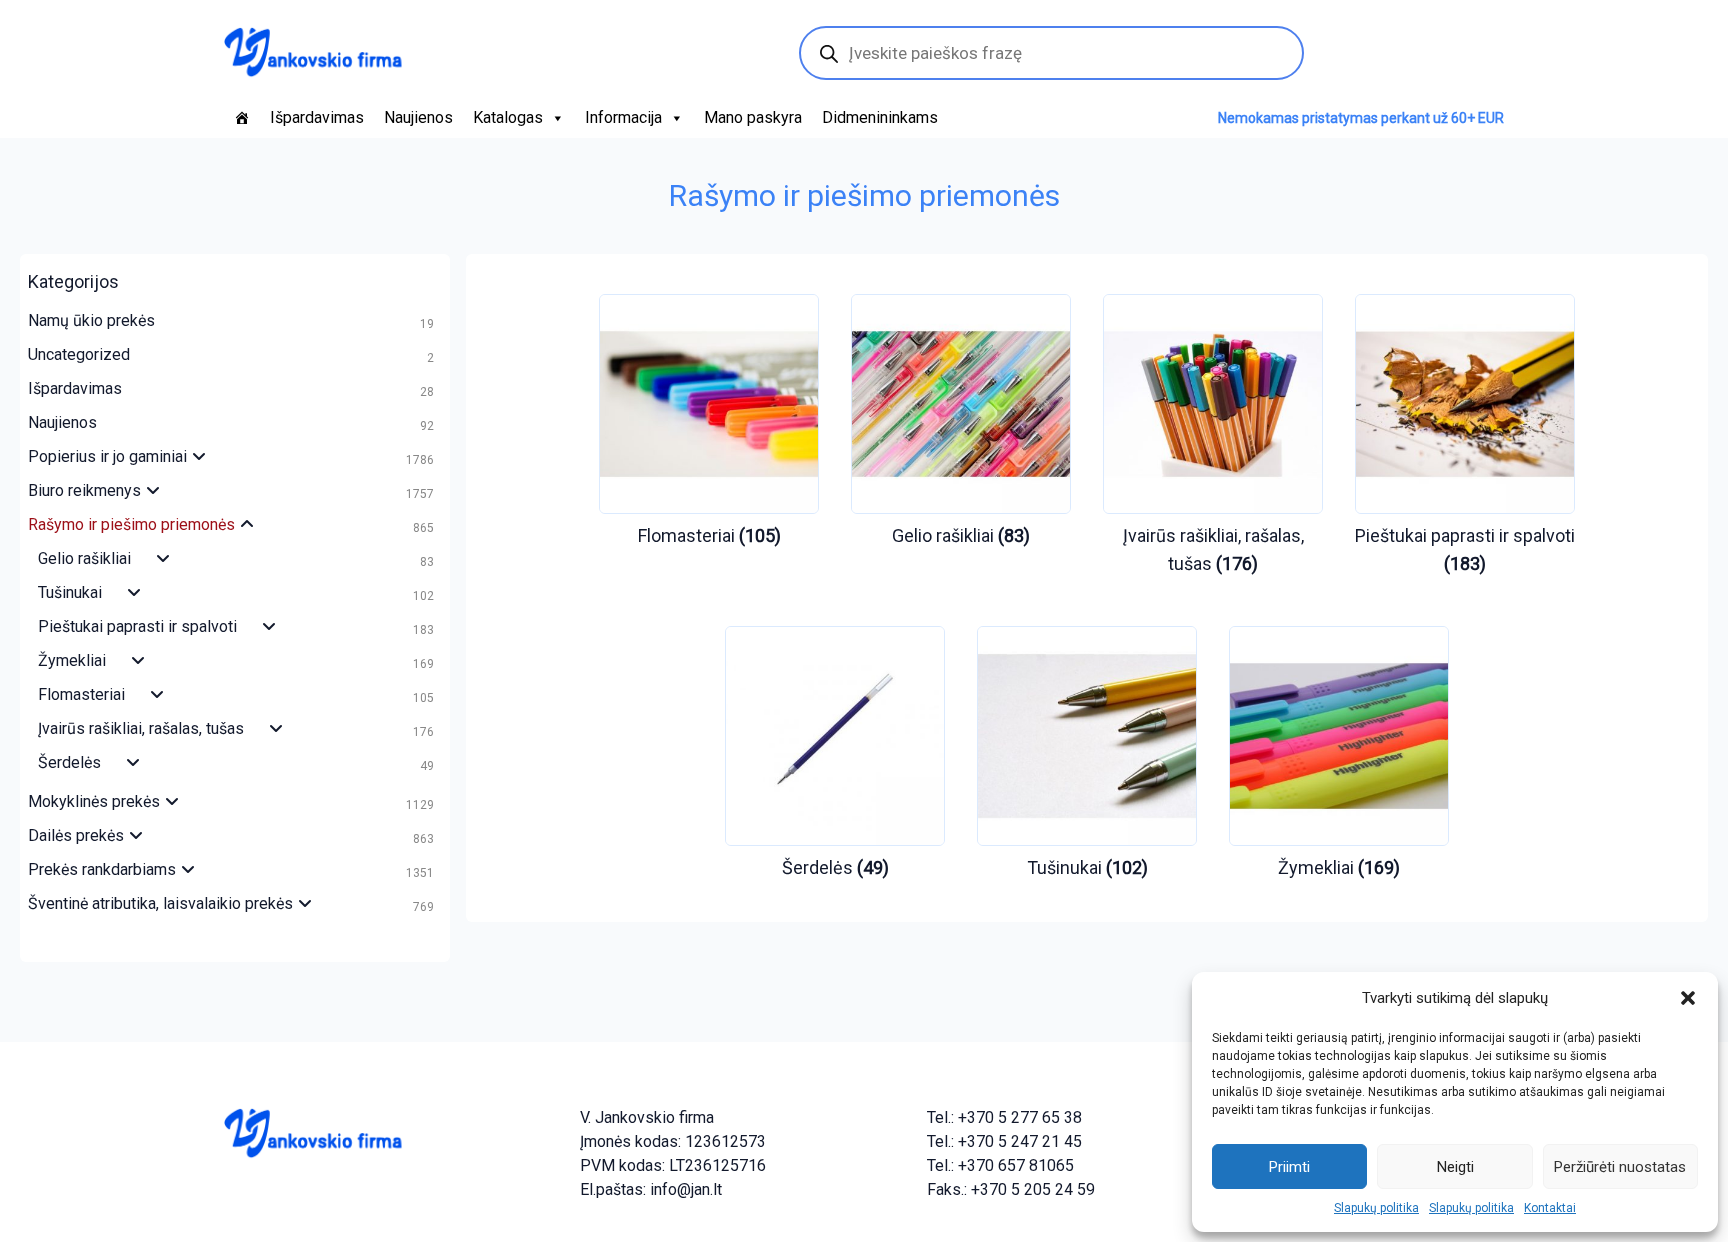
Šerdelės (69, 762)
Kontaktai (1550, 1208)
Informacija (623, 117)
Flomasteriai (81, 694)
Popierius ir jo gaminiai (107, 456)
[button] (1688, 998)
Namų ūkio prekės (91, 320)
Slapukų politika (1376, 1208)
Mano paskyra (753, 117)
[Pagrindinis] (242, 118)
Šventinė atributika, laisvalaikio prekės (160, 903)
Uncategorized (79, 354)
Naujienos (418, 117)
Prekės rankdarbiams (102, 869)
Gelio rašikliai (84, 558)
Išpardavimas (317, 117)
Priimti (1289, 1167)
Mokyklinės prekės (94, 801)
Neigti (1455, 1167)
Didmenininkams (880, 117)
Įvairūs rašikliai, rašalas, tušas (141, 728)
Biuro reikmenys (84, 490)
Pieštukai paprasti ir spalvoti (137, 626)
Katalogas (508, 117)
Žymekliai (72, 660)
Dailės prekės (76, 835)
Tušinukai (70, 592)
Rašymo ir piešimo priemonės (131, 524)
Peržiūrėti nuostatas (1620, 1167)
